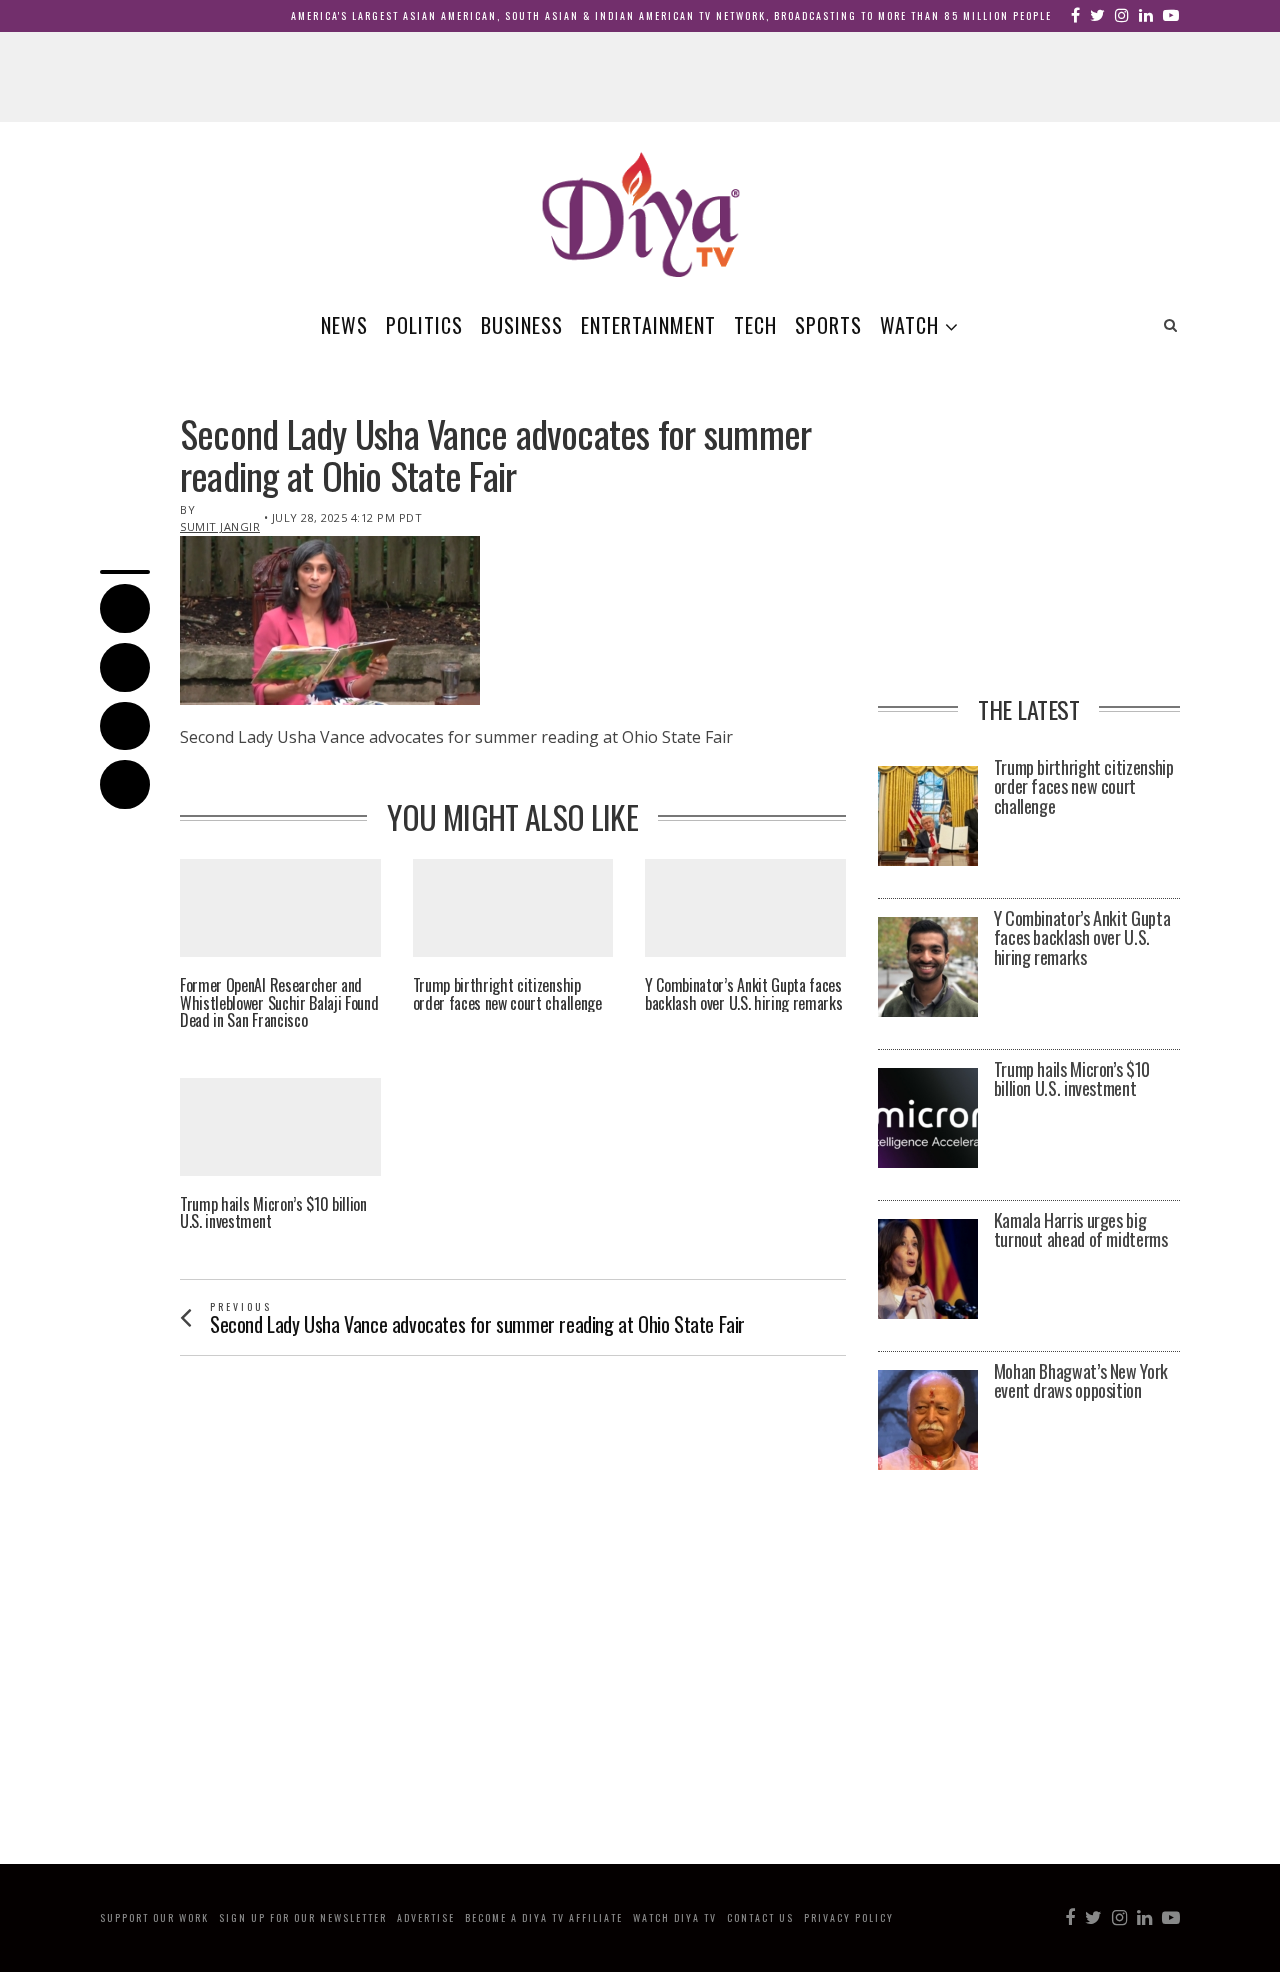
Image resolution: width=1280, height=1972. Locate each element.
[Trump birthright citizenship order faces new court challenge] (928, 816)
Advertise (426, 1917)
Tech (755, 325)
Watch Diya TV (675, 1917)
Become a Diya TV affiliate (544, 1917)
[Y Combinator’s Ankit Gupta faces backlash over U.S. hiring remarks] (928, 967)
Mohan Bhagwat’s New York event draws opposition (1081, 1382)
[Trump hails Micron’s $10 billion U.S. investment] (928, 1118)
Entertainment (648, 325)
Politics (424, 325)
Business (522, 325)
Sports (828, 325)
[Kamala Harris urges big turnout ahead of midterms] (928, 1269)
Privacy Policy (849, 1917)
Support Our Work (154, 1917)
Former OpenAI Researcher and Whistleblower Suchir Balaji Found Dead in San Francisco (279, 1003)
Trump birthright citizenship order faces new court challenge (507, 994)
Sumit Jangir (220, 526)
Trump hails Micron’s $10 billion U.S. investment (273, 1213)
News (344, 325)
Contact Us (760, 1917)
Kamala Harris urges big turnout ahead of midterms (1081, 1231)
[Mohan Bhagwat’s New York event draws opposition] (928, 1420)
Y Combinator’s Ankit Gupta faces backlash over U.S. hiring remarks (743, 994)
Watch (909, 325)
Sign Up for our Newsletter (303, 1917)
